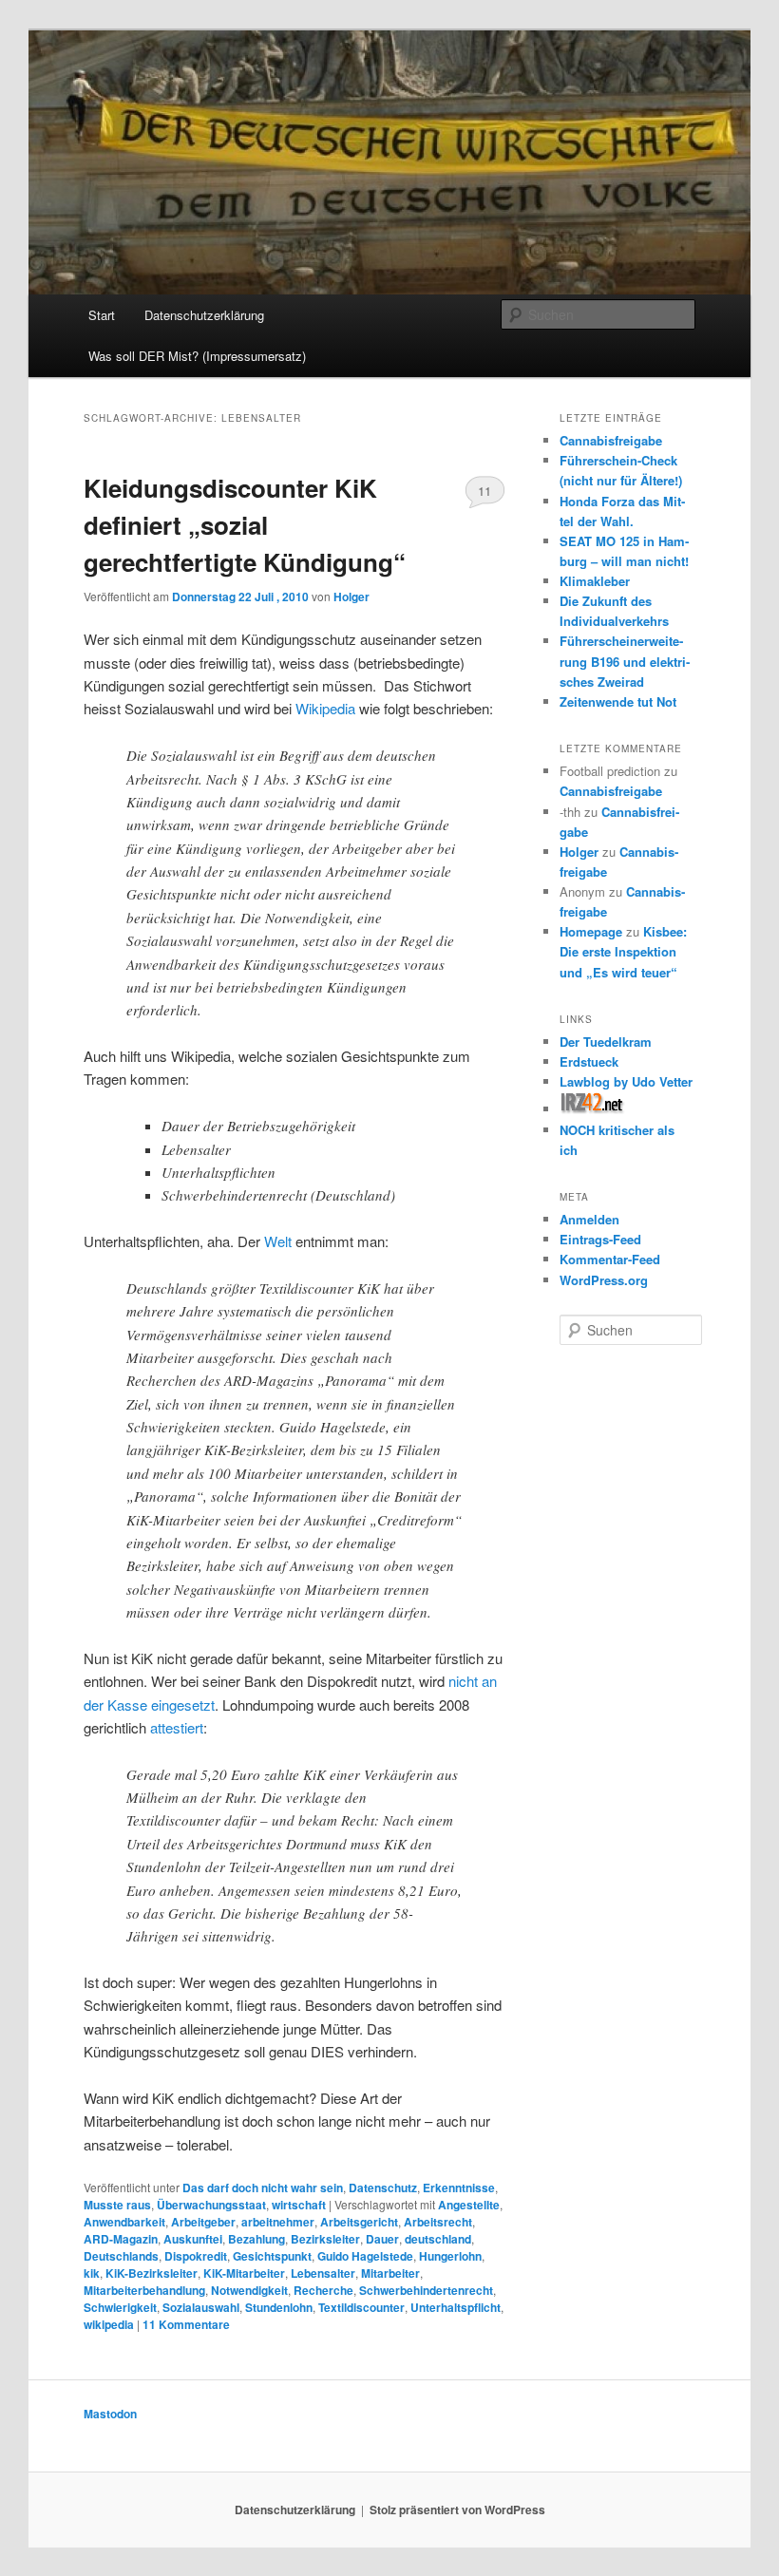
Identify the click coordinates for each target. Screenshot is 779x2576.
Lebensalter (323, 2273)
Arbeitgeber (203, 2222)
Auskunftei (193, 2239)
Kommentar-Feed (610, 1259)
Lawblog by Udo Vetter (626, 1081)
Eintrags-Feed (600, 1239)
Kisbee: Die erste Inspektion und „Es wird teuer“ (623, 951)
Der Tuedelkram (606, 1042)
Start (102, 315)
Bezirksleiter (325, 2239)
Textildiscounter (361, 2307)
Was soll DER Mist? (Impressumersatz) (197, 356)
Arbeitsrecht (438, 2222)
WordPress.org (604, 1280)
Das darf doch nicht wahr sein (263, 2188)
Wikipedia (325, 708)
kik (92, 2273)
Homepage (591, 931)
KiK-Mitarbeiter (244, 2273)
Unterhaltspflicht (456, 2307)
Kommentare (186, 2324)
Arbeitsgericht (359, 2222)
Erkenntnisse (459, 2188)
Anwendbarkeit (124, 2222)
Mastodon (110, 2414)
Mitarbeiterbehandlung (144, 2290)
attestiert (177, 1727)
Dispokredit (196, 2256)
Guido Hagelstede (365, 2256)
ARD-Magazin (121, 2239)
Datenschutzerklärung (204, 315)
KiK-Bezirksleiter (152, 2273)
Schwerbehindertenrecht (426, 2290)
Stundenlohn (279, 2307)
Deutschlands (121, 2256)
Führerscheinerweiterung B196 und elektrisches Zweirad (625, 661)
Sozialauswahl (201, 2307)
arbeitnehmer (278, 2222)
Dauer (382, 2239)
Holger (351, 597)
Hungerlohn (450, 2256)
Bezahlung (256, 2239)
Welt (278, 1241)
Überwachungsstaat (211, 2205)
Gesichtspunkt (272, 2256)
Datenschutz (383, 2188)
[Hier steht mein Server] (592, 1109)
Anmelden (589, 1219)
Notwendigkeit (249, 2290)
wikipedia (109, 2324)
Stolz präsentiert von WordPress (457, 2510)
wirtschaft (299, 2205)
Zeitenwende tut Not (618, 701)
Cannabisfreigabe (611, 440)
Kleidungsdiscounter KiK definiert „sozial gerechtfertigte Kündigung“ (245, 525)
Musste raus (117, 2205)
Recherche (323, 2290)
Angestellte (469, 2205)
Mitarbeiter (390, 2273)
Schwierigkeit (120, 2307)
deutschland (438, 2239)
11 (484, 491)
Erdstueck (589, 1061)
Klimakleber (595, 581)
